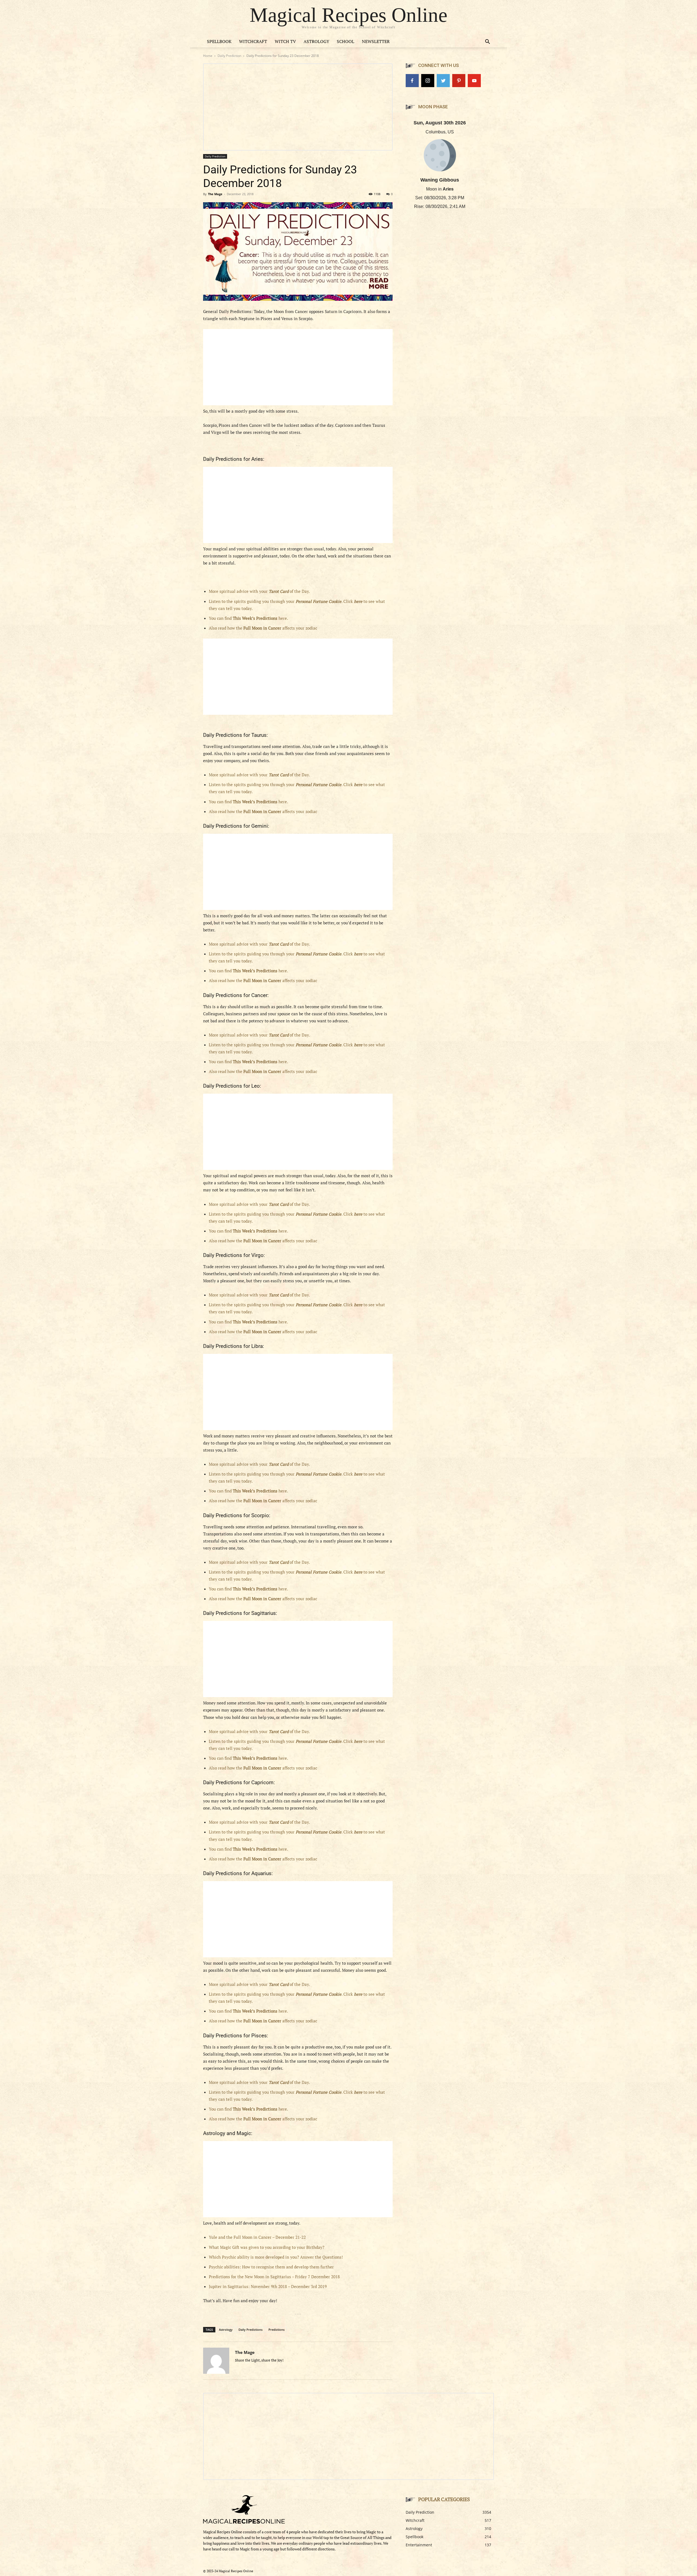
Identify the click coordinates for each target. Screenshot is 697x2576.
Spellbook (219, 41)
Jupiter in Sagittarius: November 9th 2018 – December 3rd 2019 (268, 2286)
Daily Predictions (250, 2330)
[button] (487, 42)
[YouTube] (474, 81)
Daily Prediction (229, 56)
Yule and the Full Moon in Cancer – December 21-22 (257, 2237)
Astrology (316, 41)
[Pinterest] (459, 81)
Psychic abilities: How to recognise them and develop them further (271, 2267)
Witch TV (285, 41)
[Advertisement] (298, 367)
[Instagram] (428, 81)
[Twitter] (443, 81)
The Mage (215, 194)
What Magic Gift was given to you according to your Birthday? (267, 2247)
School (346, 41)
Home (208, 56)
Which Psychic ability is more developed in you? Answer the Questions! (276, 2257)
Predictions (276, 2330)
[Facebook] (412, 81)
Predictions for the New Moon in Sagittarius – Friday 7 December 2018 (274, 2277)
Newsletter (376, 41)
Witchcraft (253, 41)
